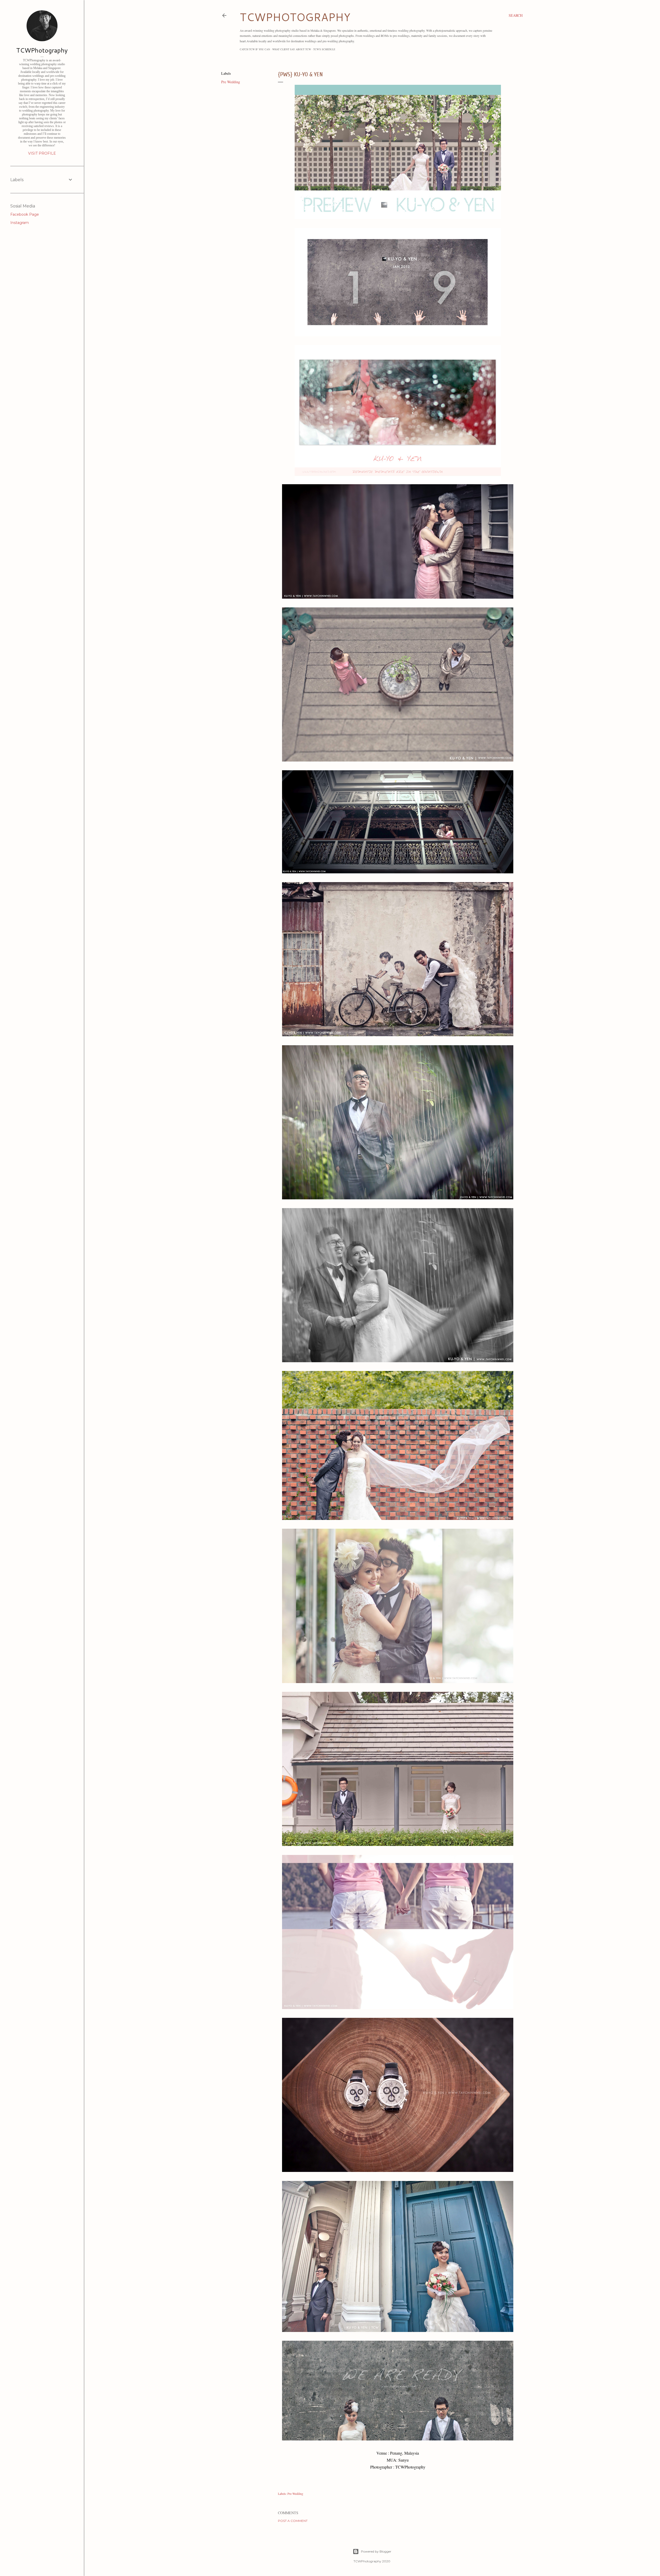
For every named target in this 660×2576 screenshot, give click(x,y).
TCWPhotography (42, 50)
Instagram (20, 223)
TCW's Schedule (324, 49)
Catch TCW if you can (255, 49)
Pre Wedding (231, 82)
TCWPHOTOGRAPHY (295, 17)
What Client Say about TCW (292, 49)
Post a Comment (293, 2521)
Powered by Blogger (376, 2551)
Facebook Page (25, 214)
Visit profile (42, 153)
